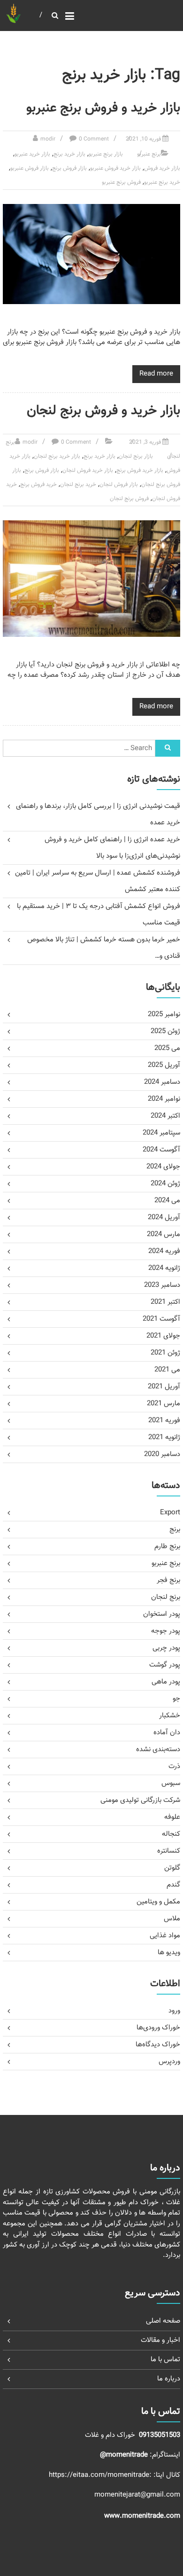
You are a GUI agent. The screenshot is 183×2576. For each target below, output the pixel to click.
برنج (175, 1530)
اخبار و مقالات (160, 2340)
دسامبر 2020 (162, 1454)
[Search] (168, 748)
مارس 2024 (164, 1234)
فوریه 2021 (164, 1421)
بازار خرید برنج (69, 154)
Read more (156, 374)
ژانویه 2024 (164, 1268)
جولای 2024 (163, 1167)
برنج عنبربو (149, 154)
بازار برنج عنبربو (106, 154)
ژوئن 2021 (165, 1353)
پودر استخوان (162, 1614)
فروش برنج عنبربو (121, 182)
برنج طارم (167, 1546)
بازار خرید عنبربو (32, 154)
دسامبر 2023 (162, 1285)
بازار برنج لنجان (136, 456)
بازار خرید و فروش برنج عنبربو (103, 108)
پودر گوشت (165, 1665)
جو (176, 1699)
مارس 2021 (164, 1404)
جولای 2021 (163, 1336)
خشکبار (170, 1716)
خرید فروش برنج (38, 485)
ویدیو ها (169, 1953)
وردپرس (169, 2062)
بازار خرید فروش (162, 168)
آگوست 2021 (161, 1319)
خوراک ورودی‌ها (158, 2028)
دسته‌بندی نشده (158, 1750)
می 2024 (167, 1201)
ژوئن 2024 (165, 1184)
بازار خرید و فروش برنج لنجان (103, 411)
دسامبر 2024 (162, 1082)
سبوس (171, 1783)
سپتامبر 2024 (161, 1133)
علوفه (172, 1817)
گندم (173, 1885)
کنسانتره (169, 1851)
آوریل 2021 (164, 1387)
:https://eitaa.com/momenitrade (101, 2475)
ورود (174, 2011)
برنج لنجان (166, 1597)
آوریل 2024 (164, 1218)
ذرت (174, 1766)
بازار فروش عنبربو (30, 168)
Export (170, 1513)
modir (48, 139)
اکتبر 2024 (165, 1116)
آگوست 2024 (161, 1150)
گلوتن (172, 1868)
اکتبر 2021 (165, 1302)
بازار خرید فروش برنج (140, 470)
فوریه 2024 (164, 1251)
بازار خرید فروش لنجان (88, 470)
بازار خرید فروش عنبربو (115, 168)
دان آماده (167, 1733)
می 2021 (167, 1370)
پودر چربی (166, 1648)
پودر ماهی (166, 1682)
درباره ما (169, 2379)
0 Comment (94, 139)
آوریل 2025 (164, 1065)
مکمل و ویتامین (158, 1902)
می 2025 (167, 1048)
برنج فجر (168, 1580)
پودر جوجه (166, 1631)
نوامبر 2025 (164, 1014)
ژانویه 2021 (164, 1437)
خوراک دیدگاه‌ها (158, 2045)
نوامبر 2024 (164, 1099)
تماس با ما (165, 2360)
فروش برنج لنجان (129, 499)
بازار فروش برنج (69, 168)
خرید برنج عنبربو (162, 182)
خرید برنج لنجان (78, 485)
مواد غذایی (165, 1936)
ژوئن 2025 (165, 1031)
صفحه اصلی (163, 2321)
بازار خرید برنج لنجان (57, 456)
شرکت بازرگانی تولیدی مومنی (140, 1800)
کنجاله (171, 1834)
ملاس (172, 1919)
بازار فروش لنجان (119, 485)
